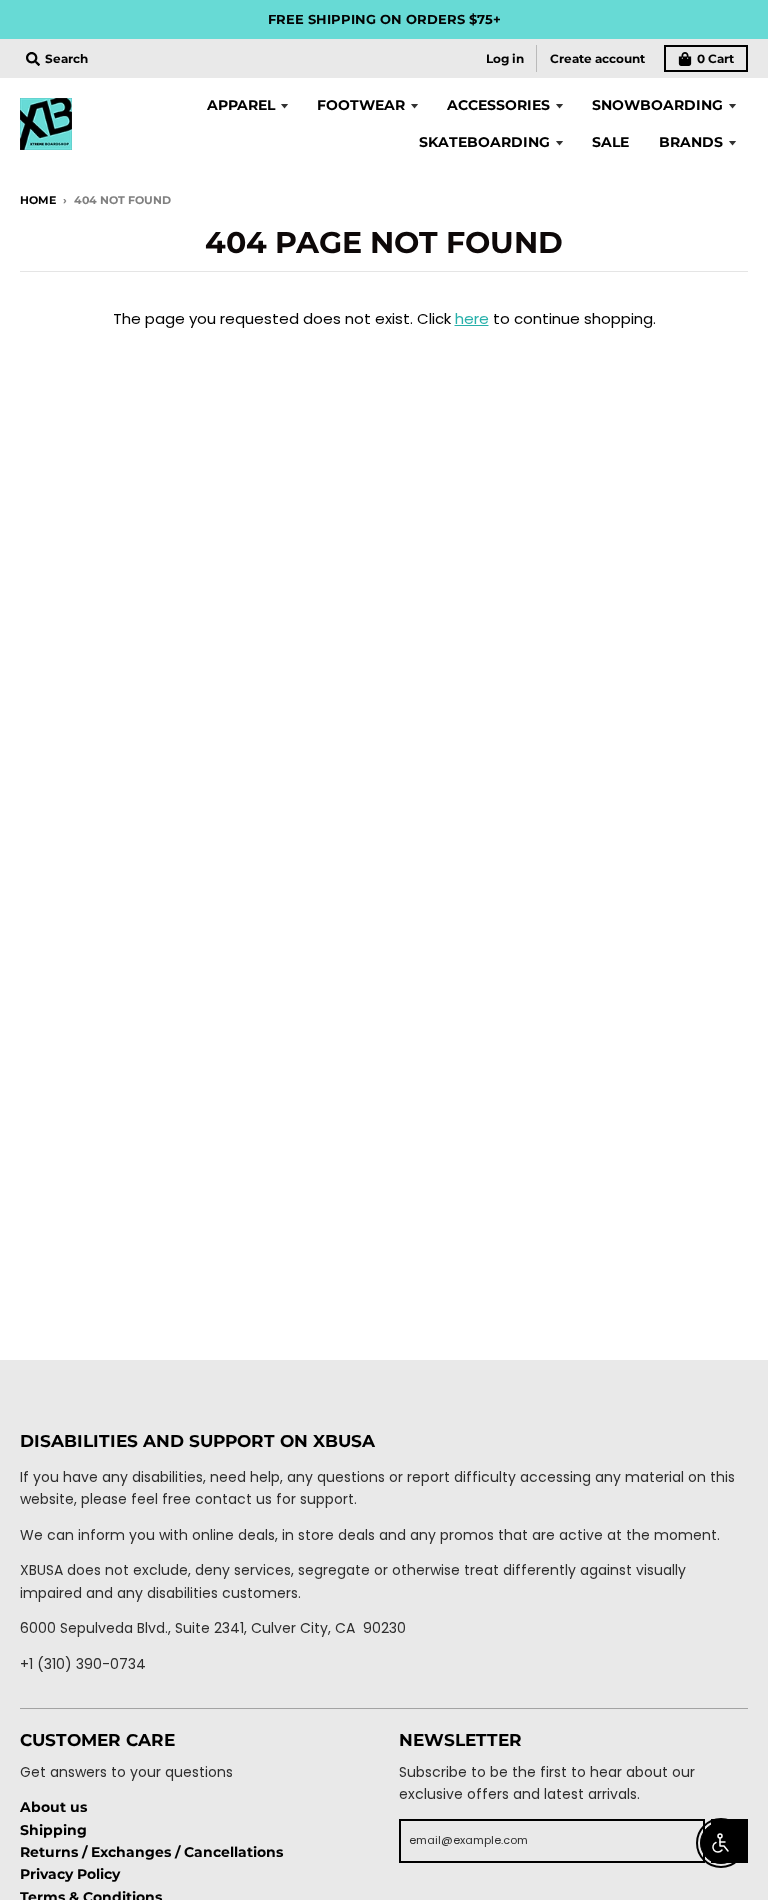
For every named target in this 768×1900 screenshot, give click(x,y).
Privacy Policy (70, 1874)
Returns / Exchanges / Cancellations (151, 1852)
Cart (715, 58)
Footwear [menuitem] (361, 105)
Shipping (53, 1830)
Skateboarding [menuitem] (484, 142)
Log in (505, 58)
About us (53, 1807)
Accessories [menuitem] (498, 105)
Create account (597, 58)
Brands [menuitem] (691, 142)
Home (38, 200)
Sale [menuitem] (610, 142)
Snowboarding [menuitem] (657, 105)
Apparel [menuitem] (241, 105)
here (472, 318)
